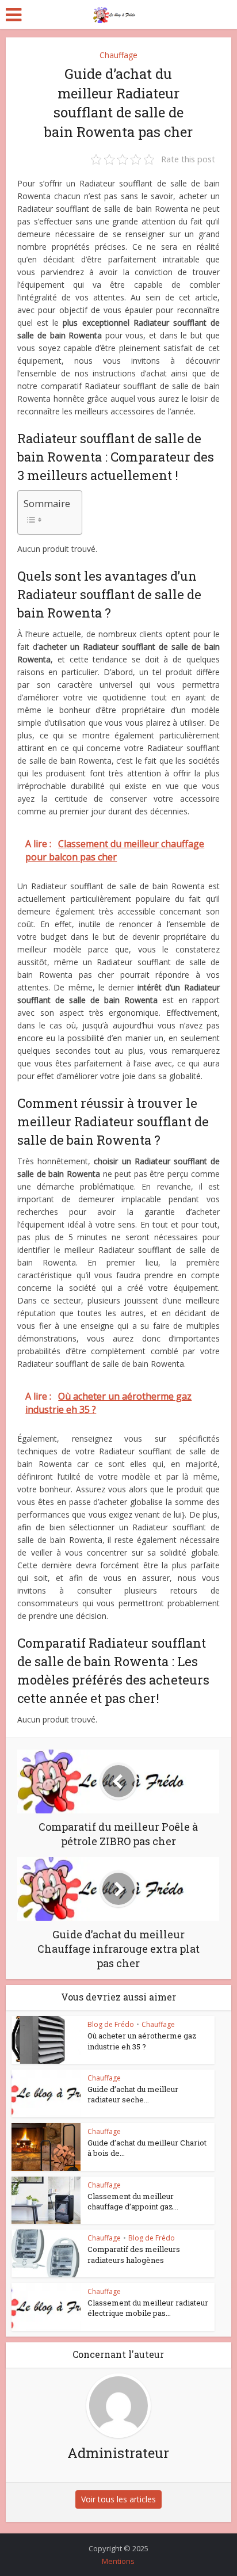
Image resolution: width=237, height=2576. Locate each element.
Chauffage (118, 55)
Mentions (118, 2561)
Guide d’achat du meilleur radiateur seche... (133, 2094)
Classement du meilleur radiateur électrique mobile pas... (148, 2308)
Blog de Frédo (111, 2024)
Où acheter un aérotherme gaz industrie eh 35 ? (142, 2041)
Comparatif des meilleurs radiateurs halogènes (134, 2254)
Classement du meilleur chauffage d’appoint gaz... (133, 2201)
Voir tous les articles (118, 2499)
